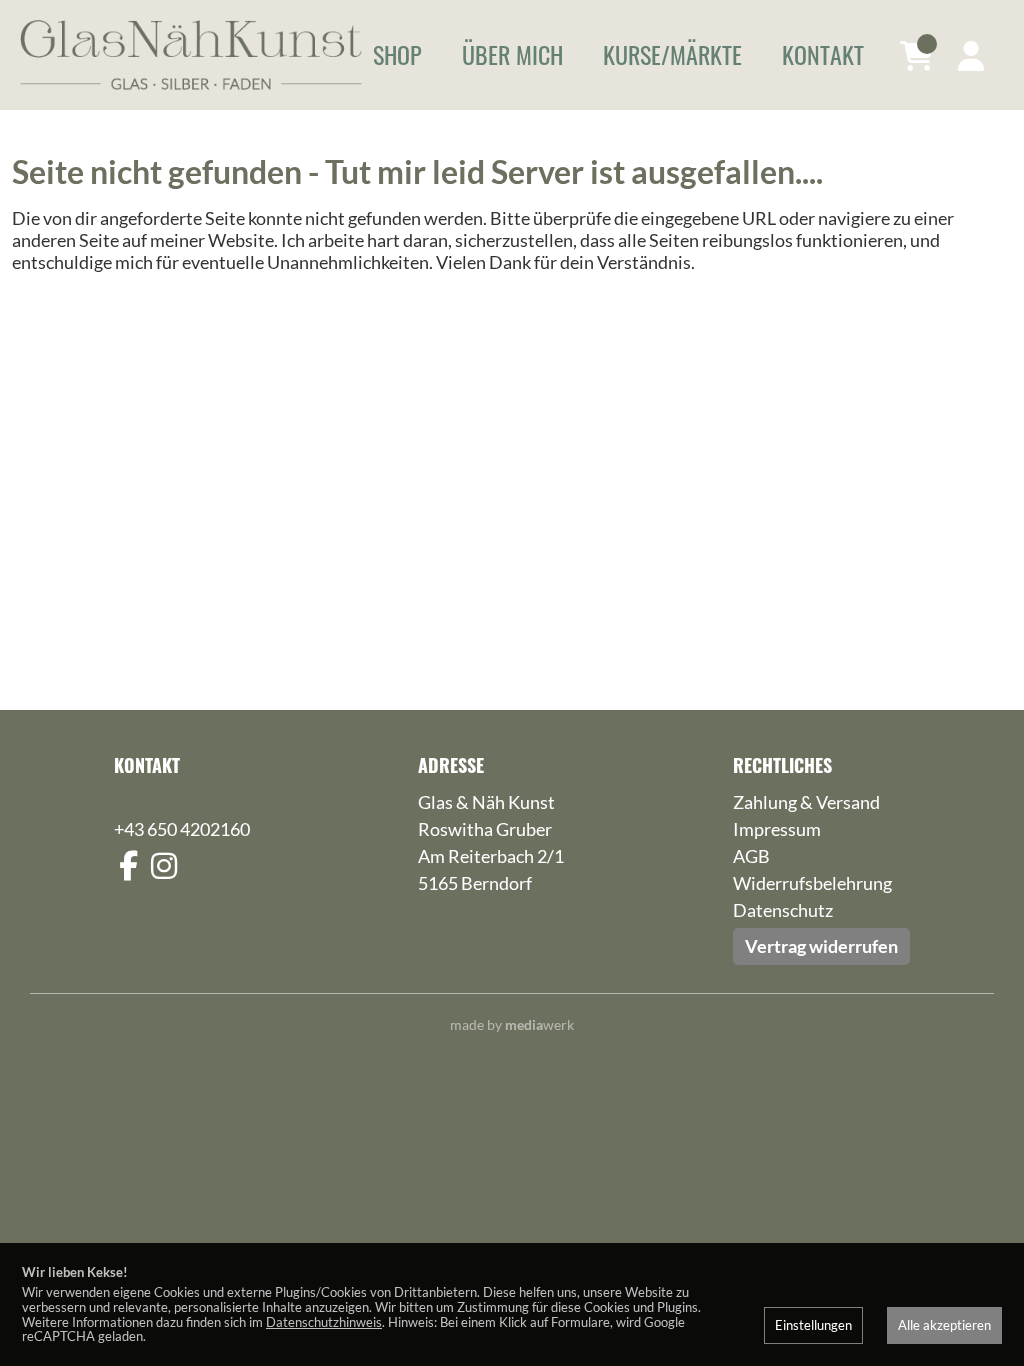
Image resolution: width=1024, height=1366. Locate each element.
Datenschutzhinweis (324, 1322)
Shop (397, 54)
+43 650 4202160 (182, 829)
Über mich (512, 54)
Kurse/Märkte (672, 54)
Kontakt (823, 54)
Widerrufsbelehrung (812, 883)
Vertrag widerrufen (821, 946)
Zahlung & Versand (806, 802)
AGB (751, 856)
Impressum (777, 829)
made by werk (512, 1024)
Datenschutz (783, 910)
